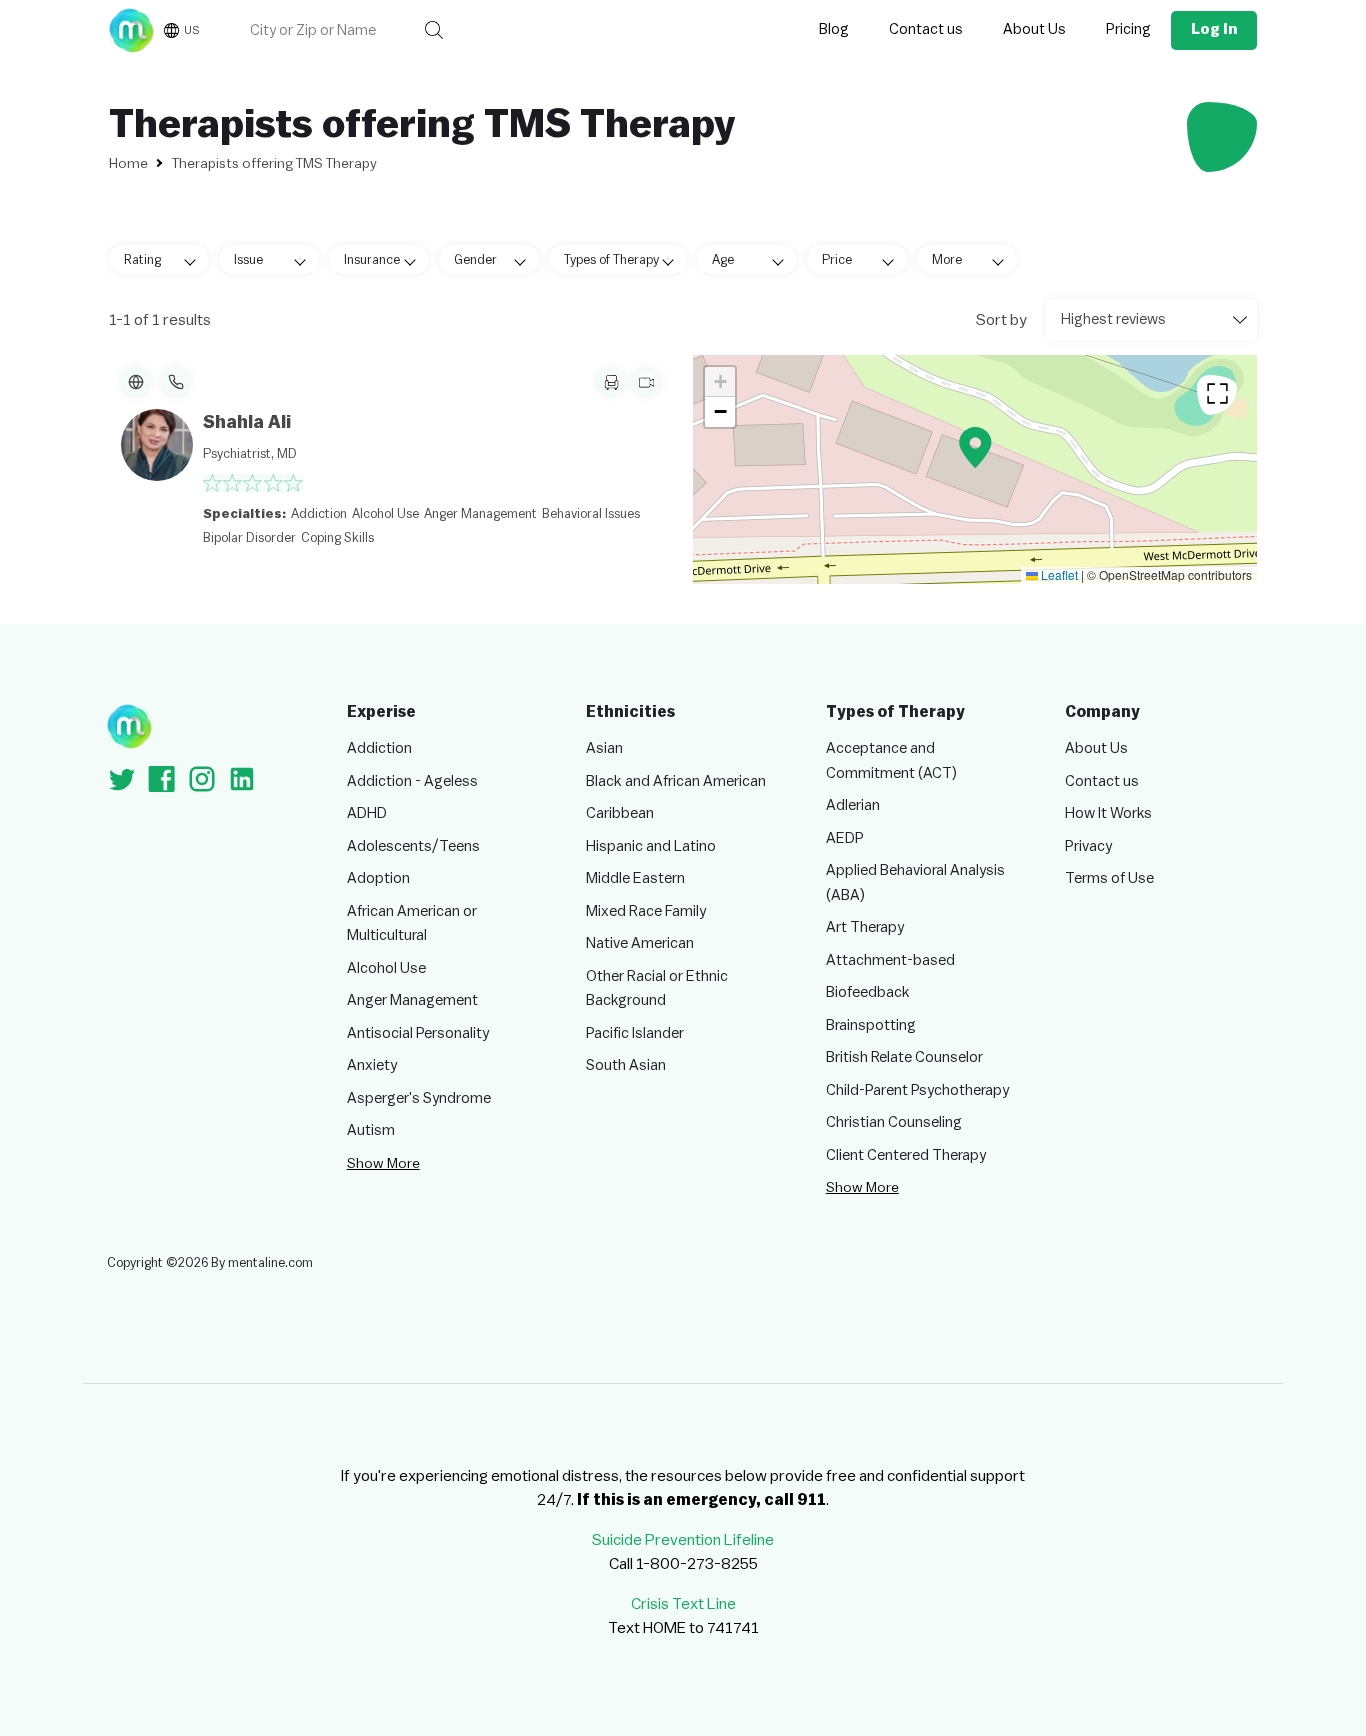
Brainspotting (871, 1025)
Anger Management (412, 1000)
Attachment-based (890, 960)
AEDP (845, 838)
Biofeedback (868, 992)
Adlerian (853, 805)
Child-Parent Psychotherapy (917, 1090)
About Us (1034, 29)
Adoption (378, 878)
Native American (640, 943)
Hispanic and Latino (651, 846)
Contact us (926, 29)
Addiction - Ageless (412, 781)
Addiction (379, 748)
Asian (604, 748)
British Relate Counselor (904, 1057)
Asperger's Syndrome (419, 1098)
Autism (371, 1130)
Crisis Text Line (683, 1604)
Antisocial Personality (418, 1033)
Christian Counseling (894, 1122)
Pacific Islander (635, 1033)
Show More (383, 1164)
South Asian (626, 1065)
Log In (1214, 29)
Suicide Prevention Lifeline (683, 1540)
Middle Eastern (635, 878)
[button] (975, 447)
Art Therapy (865, 927)
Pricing (1128, 29)
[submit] (434, 30)
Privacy (1088, 846)
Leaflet (1058, 574)
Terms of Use (1109, 878)
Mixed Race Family (646, 911)
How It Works (1108, 813)
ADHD (367, 813)
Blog (834, 29)
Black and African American (676, 781)
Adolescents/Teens (413, 846)
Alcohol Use (386, 968)
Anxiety (372, 1065)
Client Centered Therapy (906, 1155)
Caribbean (620, 813)
